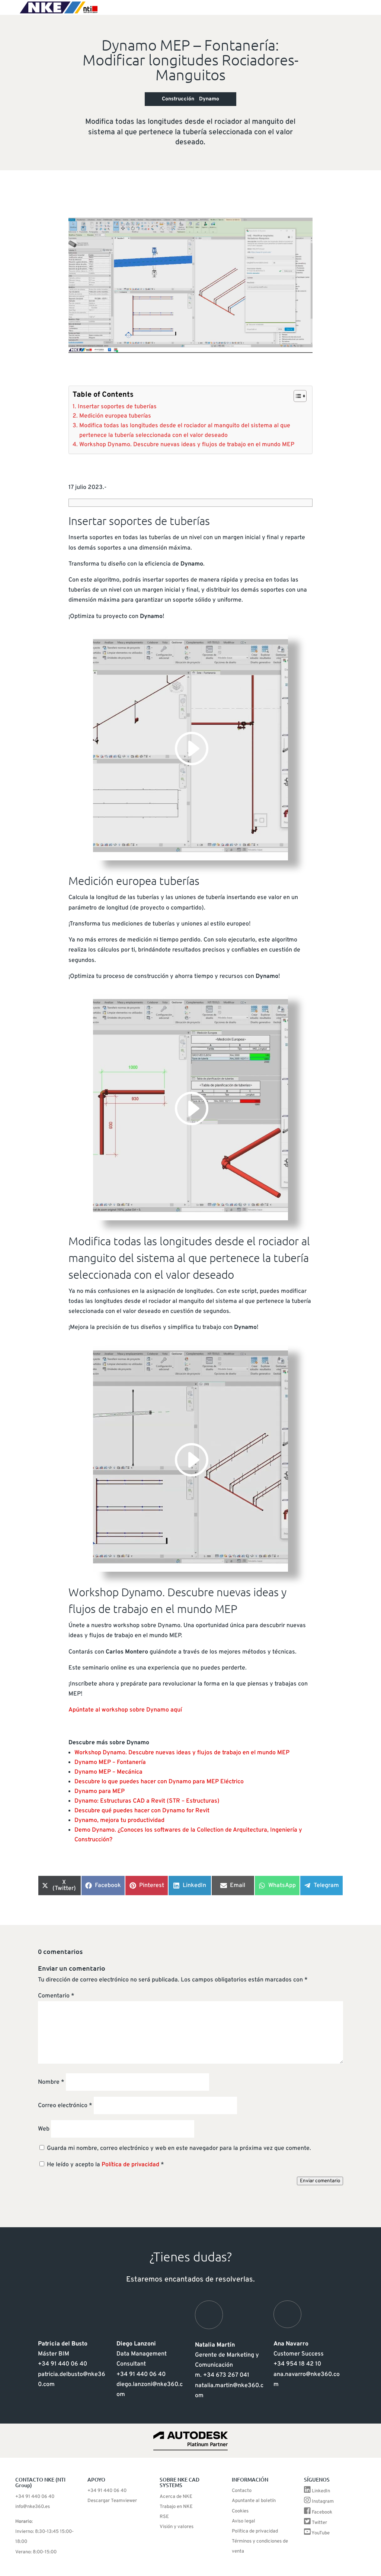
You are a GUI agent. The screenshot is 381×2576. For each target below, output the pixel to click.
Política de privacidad (131, 2165)
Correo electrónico (65, 2106)
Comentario (56, 1996)
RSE (164, 2517)
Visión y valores (177, 2527)
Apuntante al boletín (254, 2501)
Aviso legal (244, 2521)
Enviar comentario (320, 2181)
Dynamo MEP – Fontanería (110, 1762)
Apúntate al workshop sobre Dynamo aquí (125, 1710)
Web (44, 2129)
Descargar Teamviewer (112, 2501)
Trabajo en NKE (176, 2507)
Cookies (240, 2511)
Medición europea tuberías (115, 416)
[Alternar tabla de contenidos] (296, 396)
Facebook (322, 2512)
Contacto (242, 2491)
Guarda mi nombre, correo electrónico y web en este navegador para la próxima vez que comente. (179, 2148)
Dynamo (209, 99)
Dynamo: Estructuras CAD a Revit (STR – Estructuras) (147, 1801)
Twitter (319, 2523)
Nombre (51, 2082)
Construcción (178, 99)
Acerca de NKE (176, 2497)
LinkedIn (321, 2491)
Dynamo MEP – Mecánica (108, 1772)
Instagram (323, 2502)
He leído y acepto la (105, 2165)
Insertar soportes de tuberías (117, 407)
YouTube (321, 2533)
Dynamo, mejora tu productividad (119, 1820)
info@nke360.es (33, 2507)
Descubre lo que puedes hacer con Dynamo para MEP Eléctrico (159, 1782)
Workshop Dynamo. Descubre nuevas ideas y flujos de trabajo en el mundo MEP (187, 445)
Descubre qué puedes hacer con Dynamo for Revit (142, 1811)
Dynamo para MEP (100, 1791)
